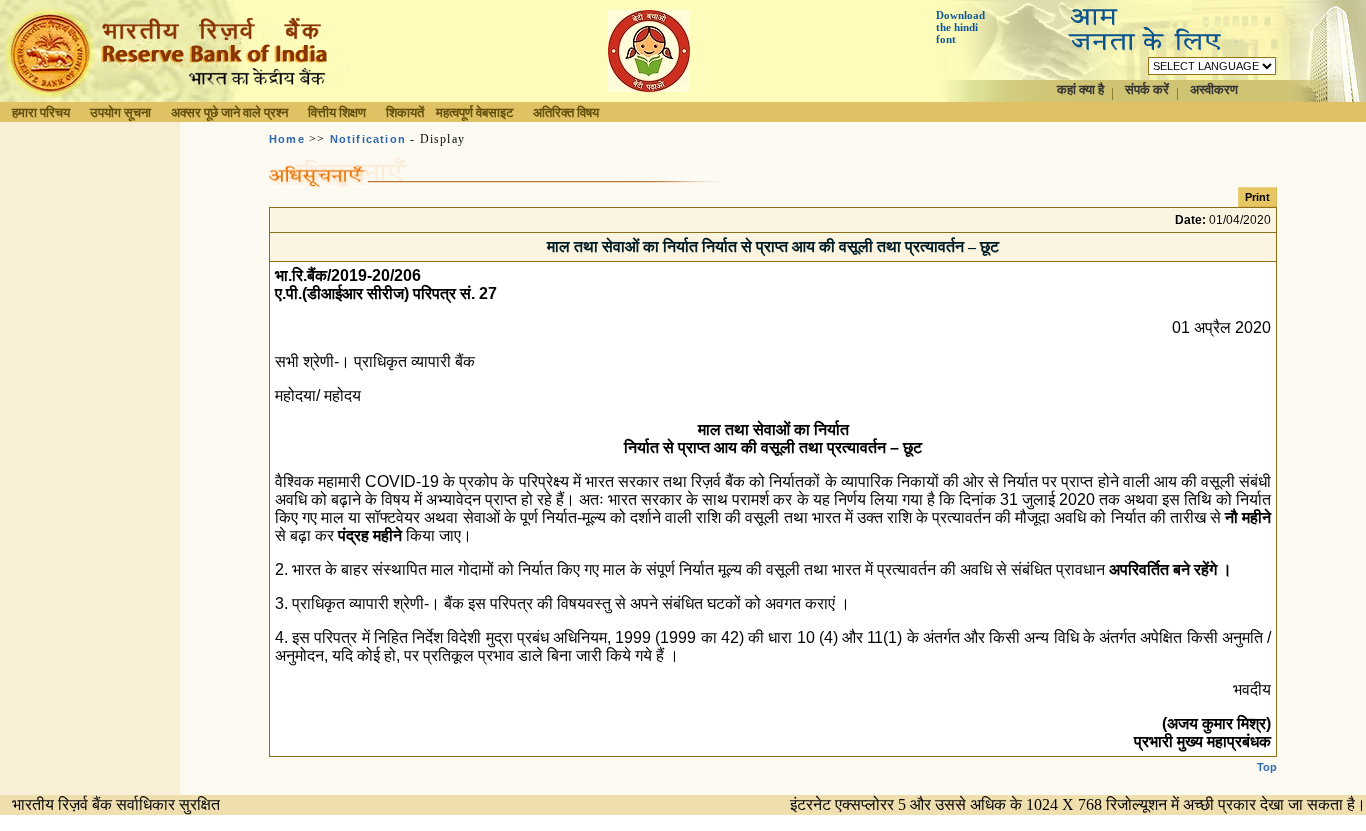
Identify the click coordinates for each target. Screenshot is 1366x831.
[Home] (174, 96)
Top (1267, 767)
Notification (368, 139)
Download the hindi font (960, 27)
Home (287, 139)
